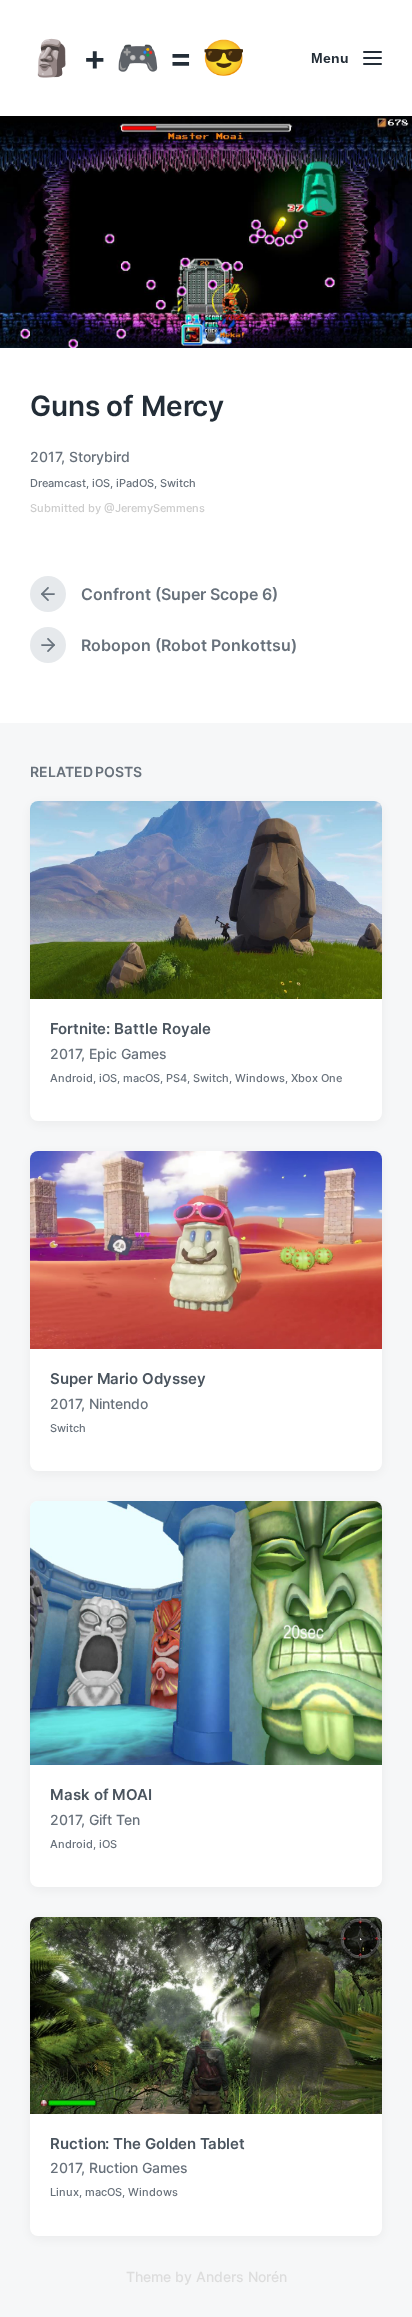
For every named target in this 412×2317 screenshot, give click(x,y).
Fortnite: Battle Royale (130, 1028)
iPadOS (135, 483)
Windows (260, 1078)
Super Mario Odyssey (128, 1378)
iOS (101, 483)
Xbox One (316, 1078)
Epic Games (128, 1053)
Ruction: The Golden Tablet (147, 2143)
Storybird (99, 456)
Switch (178, 483)
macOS (141, 1078)
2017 (45, 456)
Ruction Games (138, 2167)
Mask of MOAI (101, 1794)
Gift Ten (114, 1819)
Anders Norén (241, 2276)
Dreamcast (58, 483)
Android (71, 1078)
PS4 (176, 1078)
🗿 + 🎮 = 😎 (138, 57)
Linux (64, 2192)
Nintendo (118, 1403)
